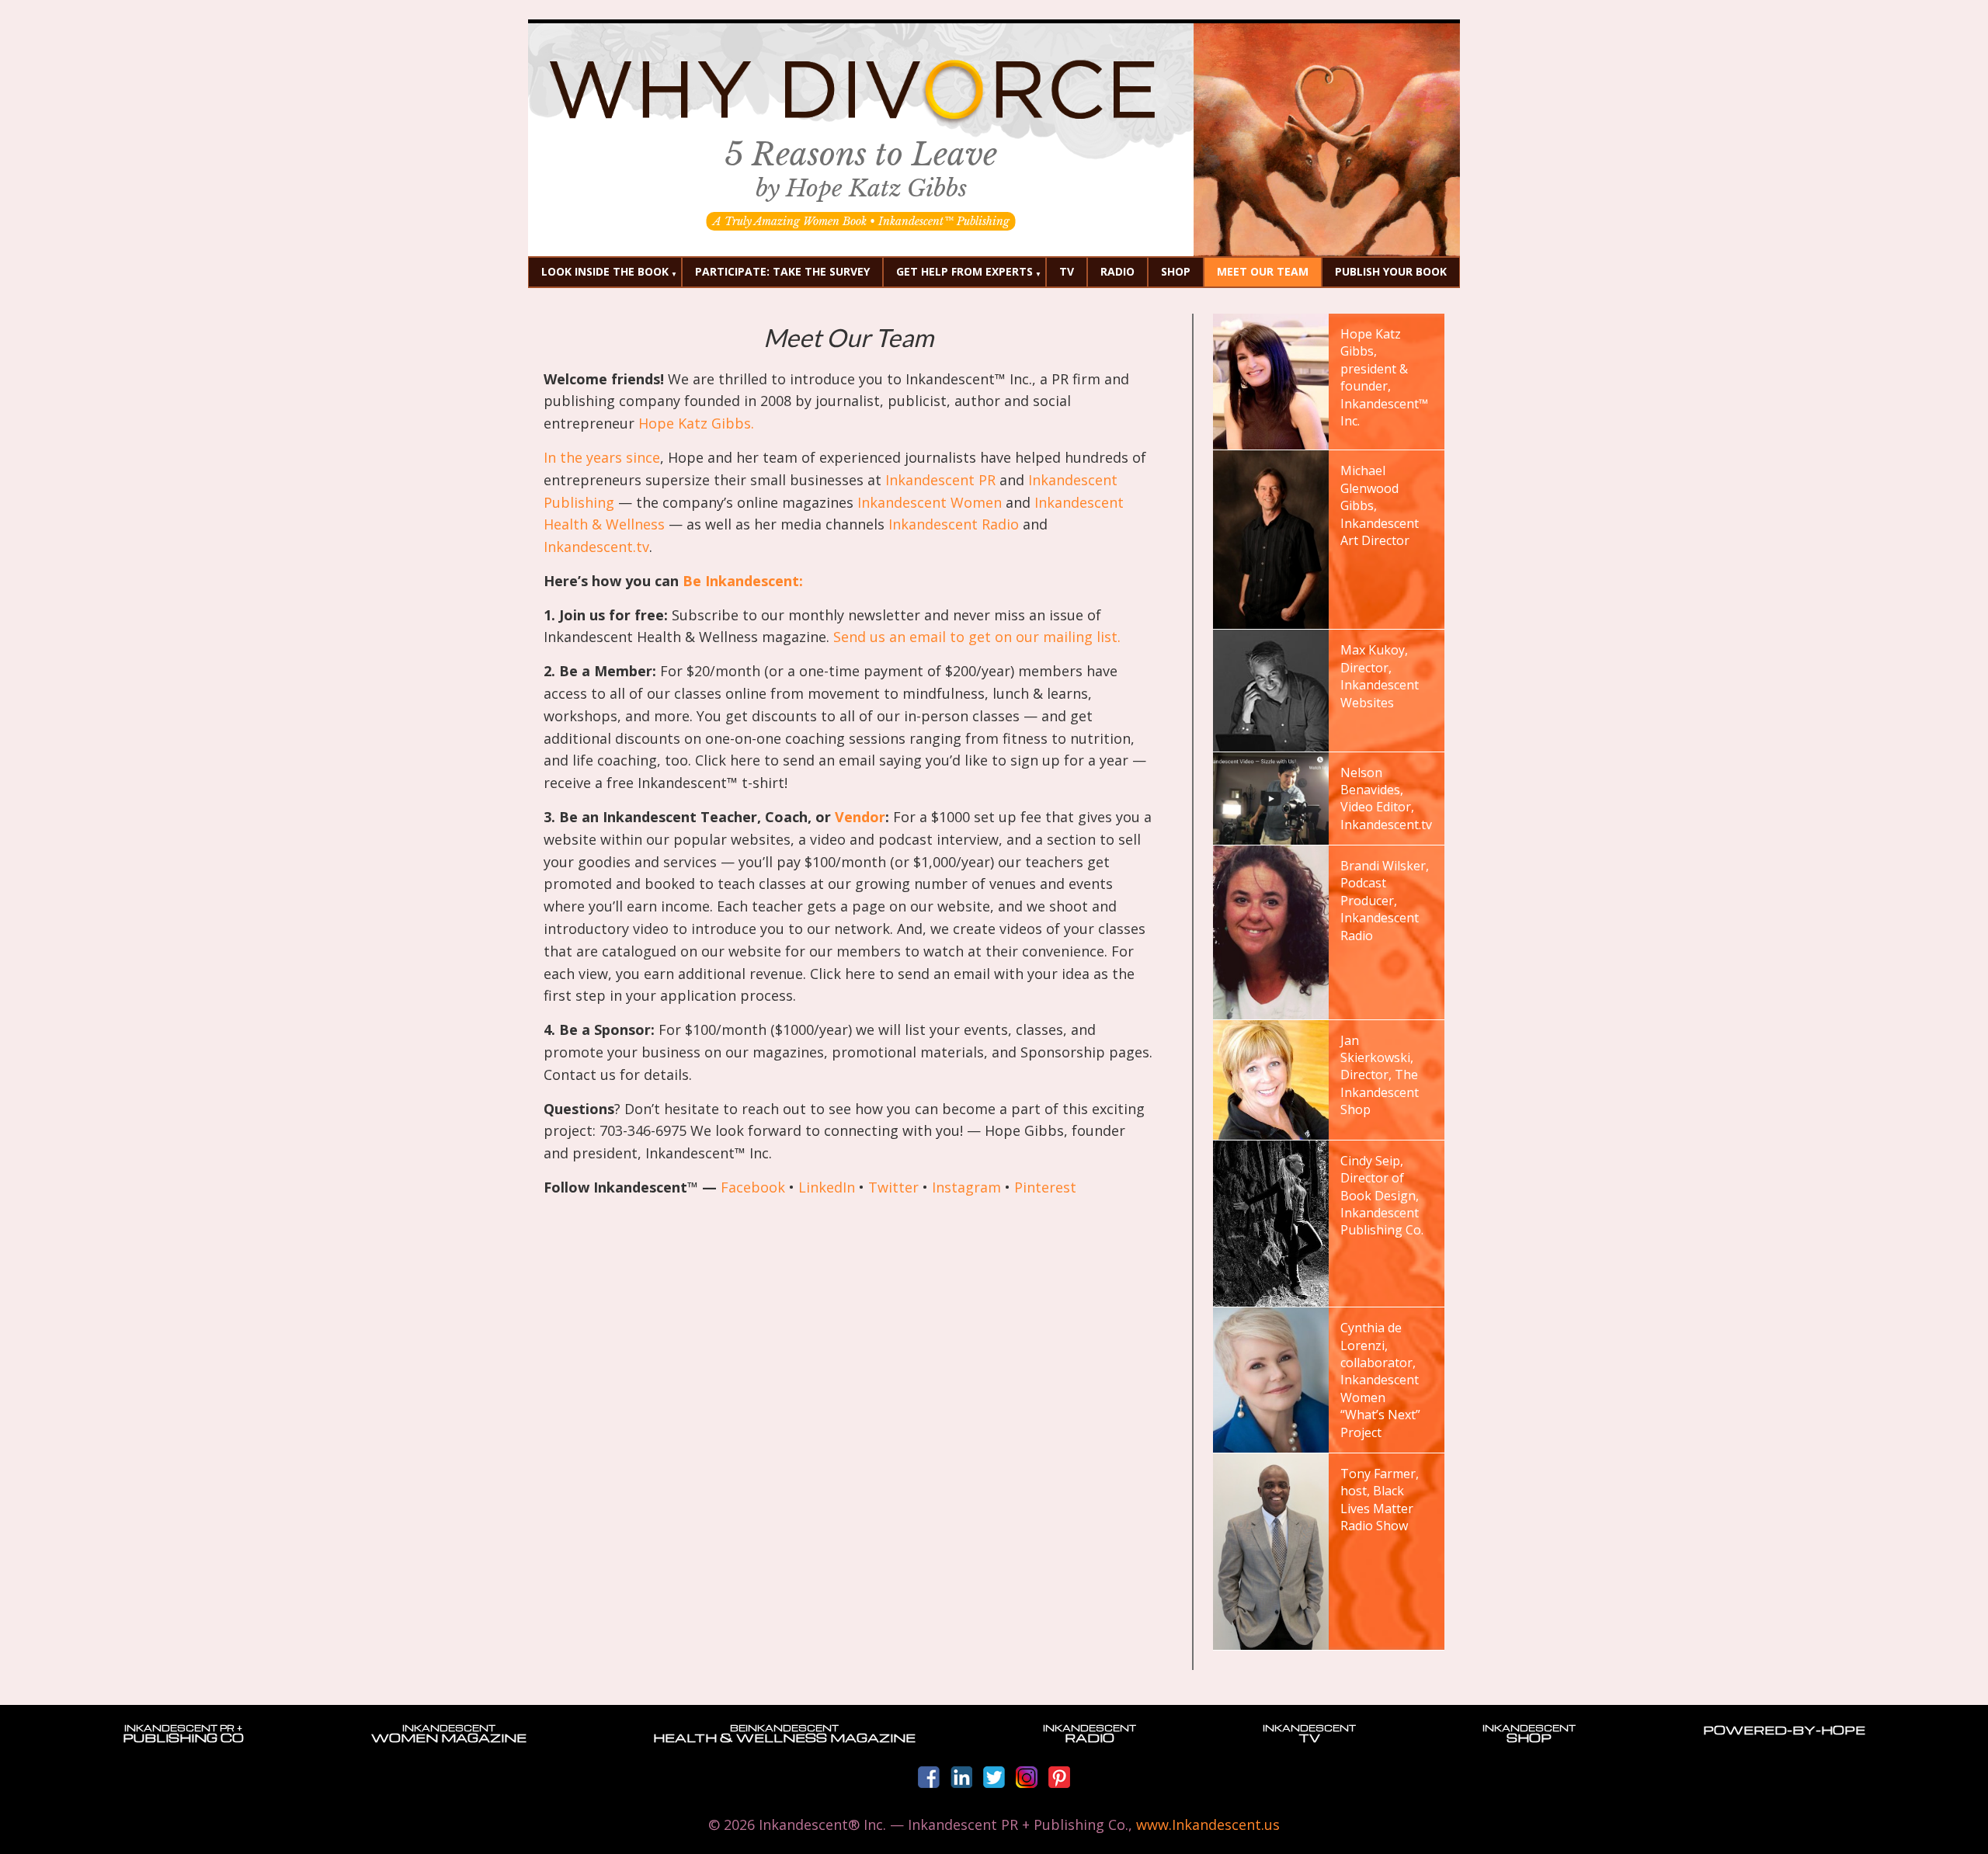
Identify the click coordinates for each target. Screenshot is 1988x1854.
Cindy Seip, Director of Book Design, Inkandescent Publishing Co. (1382, 1196)
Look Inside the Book (605, 271)
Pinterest (1045, 1187)
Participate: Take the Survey (782, 271)
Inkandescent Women (930, 502)
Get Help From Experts (964, 271)
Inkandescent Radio (954, 524)
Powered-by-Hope (1784, 1730)
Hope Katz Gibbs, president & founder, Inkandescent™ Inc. (1384, 377)
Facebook (753, 1187)
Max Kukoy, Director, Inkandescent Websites (1380, 676)
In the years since (602, 457)
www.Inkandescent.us (1208, 1824)
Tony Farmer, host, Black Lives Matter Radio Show (1380, 1500)
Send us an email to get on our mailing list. (977, 637)
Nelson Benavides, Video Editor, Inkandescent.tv (1386, 799)
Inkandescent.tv (596, 547)
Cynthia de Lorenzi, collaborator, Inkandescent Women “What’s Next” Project (1380, 1380)
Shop (1176, 271)
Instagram (966, 1187)
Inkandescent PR (940, 480)
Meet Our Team (1263, 271)
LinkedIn (827, 1187)
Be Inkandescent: (745, 581)
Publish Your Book (1391, 271)
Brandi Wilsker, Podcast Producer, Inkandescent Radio (1385, 901)
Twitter (893, 1187)
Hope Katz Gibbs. (696, 423)
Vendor (860, 817)
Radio (1117, 271)
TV (1067, 271)
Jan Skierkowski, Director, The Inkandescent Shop (1380, 1075)
